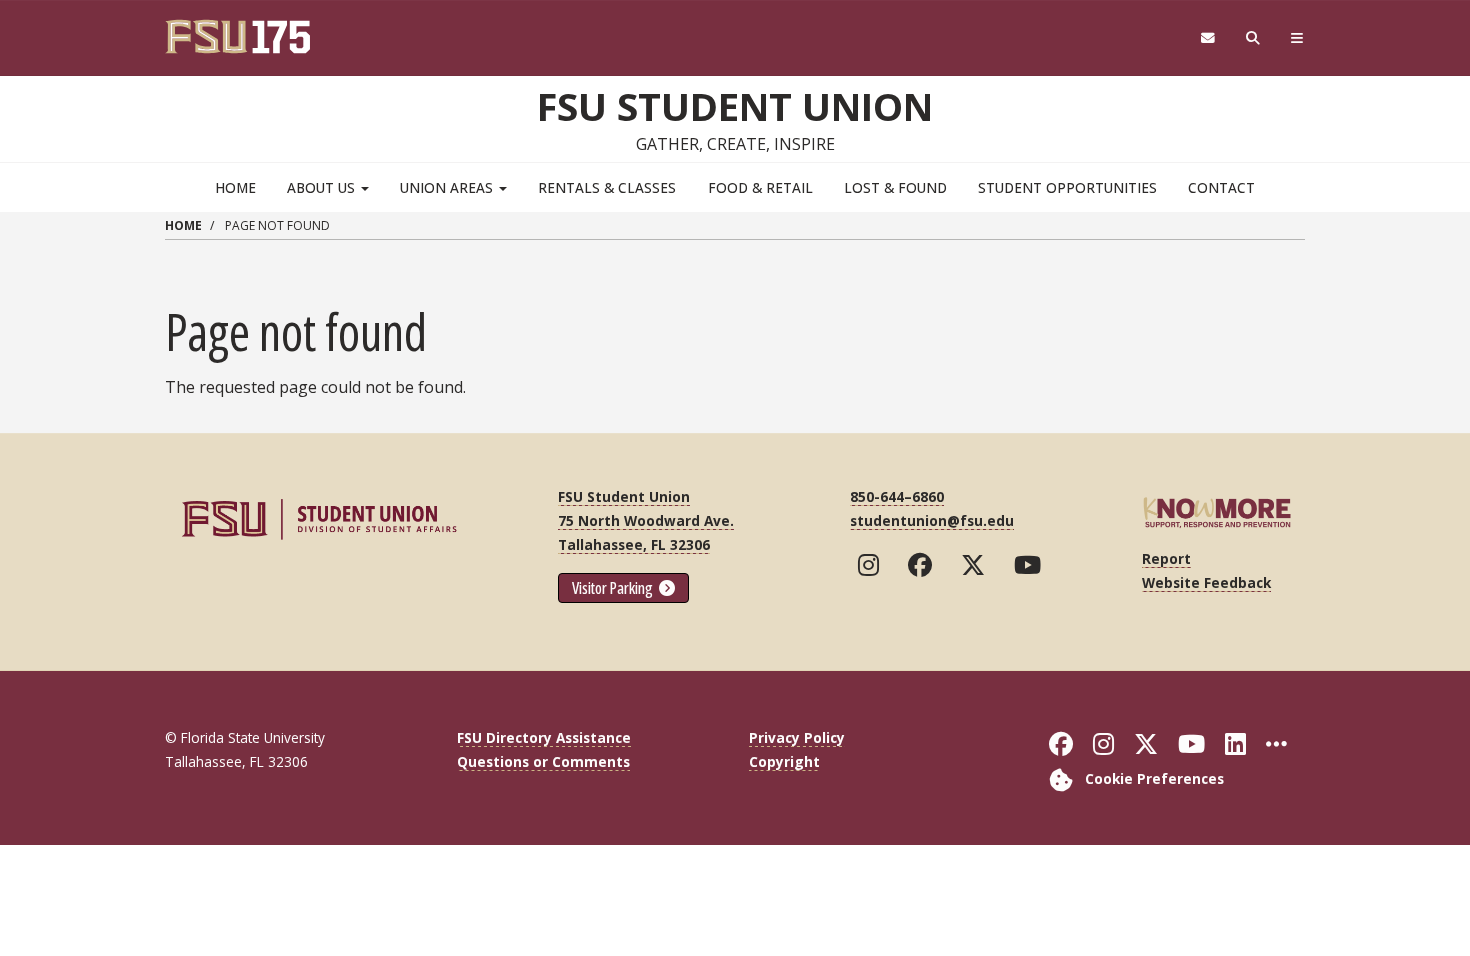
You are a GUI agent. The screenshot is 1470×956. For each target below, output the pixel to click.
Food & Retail (760, 187)
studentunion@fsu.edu (932, 520)
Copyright (784, 761)
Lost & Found (895, 187)
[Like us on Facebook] (924, 565)
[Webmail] (1207, 38)
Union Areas (448, 187)
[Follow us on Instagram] (873, 565)
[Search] (1253, 38)
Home (235, 187)
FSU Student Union (735, 106)
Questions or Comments (543, 761)
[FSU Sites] (1297, 38)
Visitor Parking (614, 588)
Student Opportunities (1067, 187)
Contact (1221, 187)
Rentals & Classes (607, 187)
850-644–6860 (897, 496)
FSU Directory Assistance (544, 737)
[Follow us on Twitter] (977, 565)
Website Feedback (1206, 582)
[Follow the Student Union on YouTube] (1032, 565)
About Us (323, 187)
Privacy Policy (797, 737)
